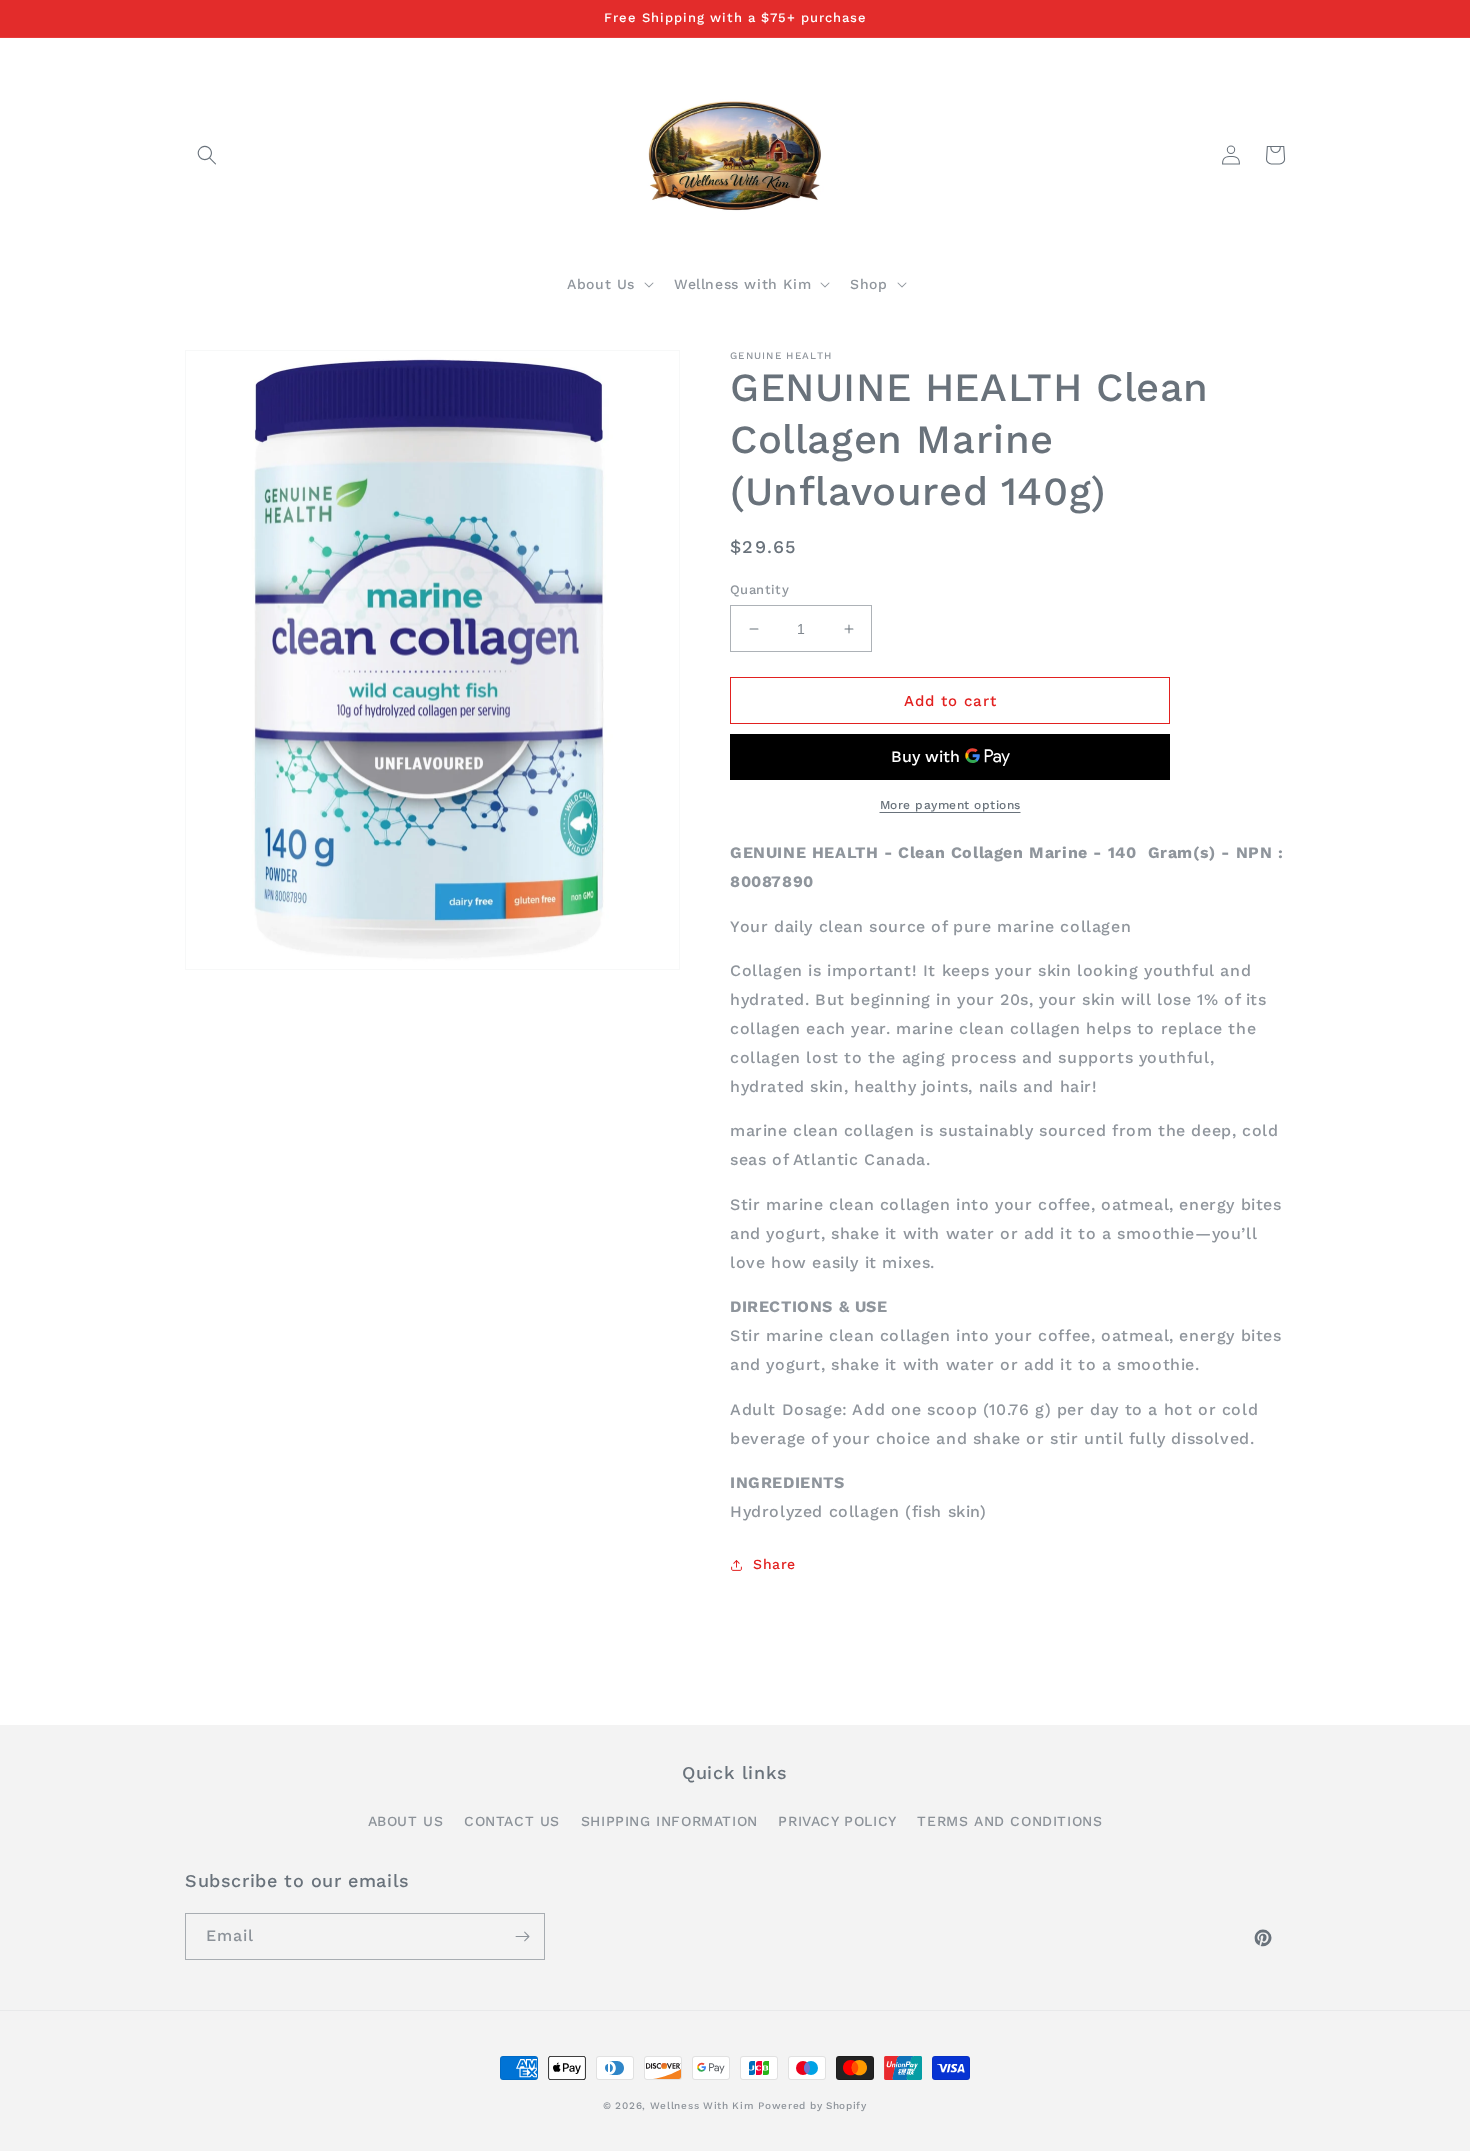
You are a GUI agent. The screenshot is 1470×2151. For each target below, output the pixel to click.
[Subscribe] (522, 1936)
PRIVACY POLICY (837, 1821)
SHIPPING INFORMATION (669, 1821)
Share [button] (774, 1564)
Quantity (759, 589)
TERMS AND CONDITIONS (1009, 1821)
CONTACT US (512, 1821)
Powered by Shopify (812, 2105)
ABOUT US (406, 1821)
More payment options (950, 805)
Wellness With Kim (702, 2105)
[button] (207, 155)
